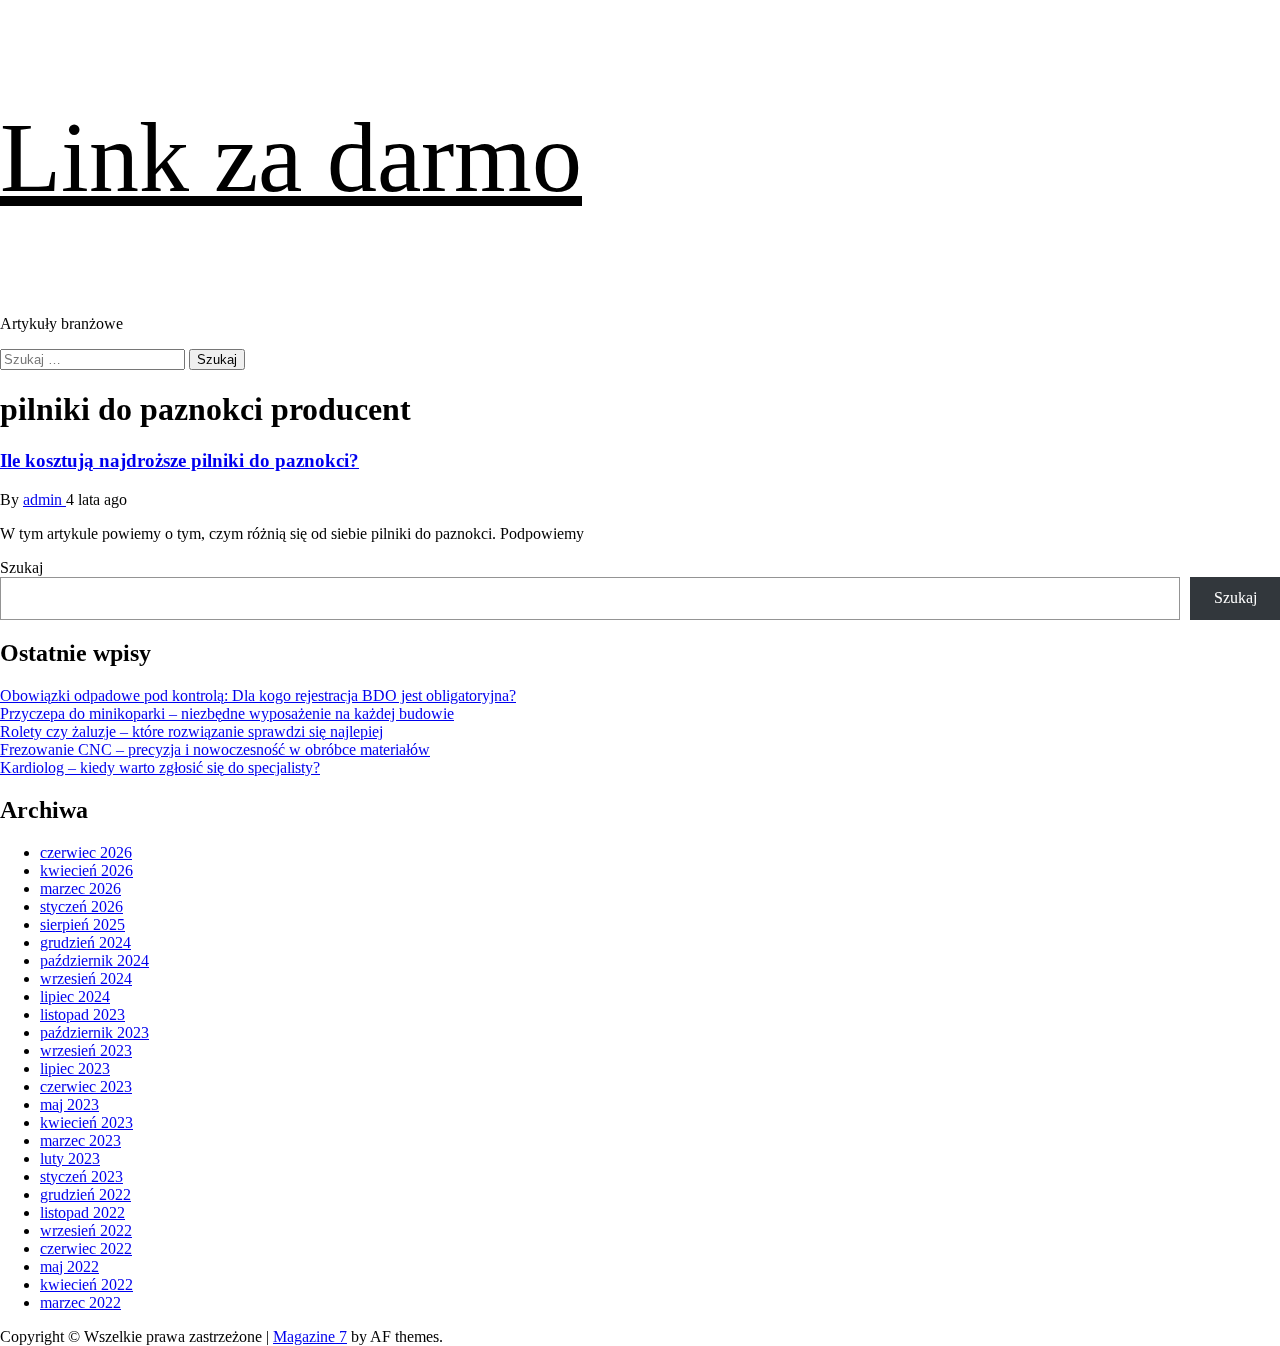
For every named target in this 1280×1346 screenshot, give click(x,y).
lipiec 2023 (75, 1068)
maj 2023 (69, 1104)
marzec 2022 (80, 1302)
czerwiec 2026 (86, 852)
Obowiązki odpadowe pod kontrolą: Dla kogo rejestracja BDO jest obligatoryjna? (258, 695)
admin (44, 499)
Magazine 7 (310, 1336)
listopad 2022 (82, 1212)
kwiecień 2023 (86, 1122)
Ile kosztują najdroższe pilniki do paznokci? (179, 460)
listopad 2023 (82, 1014)
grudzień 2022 (85, 1194)
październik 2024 (94, 960)
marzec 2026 (80, 888)
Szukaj (21, 567)
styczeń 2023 (81, 1176)
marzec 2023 (80, 1140)
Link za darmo (291, 157)
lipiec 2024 (75, 996)
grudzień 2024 (85, 942)
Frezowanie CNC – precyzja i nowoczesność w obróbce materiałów (215, 749)
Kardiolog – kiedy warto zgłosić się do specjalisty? (160, 767)
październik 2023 (94, 1032)
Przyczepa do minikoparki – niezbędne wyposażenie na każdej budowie (227, 713)
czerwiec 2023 (86, 1086)
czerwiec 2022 (86, 1248)
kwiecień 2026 (86, 870)
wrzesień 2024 (86, 978)
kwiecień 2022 (86, 1284)
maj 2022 (69, 1266)
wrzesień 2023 (86, 1050)
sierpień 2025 (82, 924)
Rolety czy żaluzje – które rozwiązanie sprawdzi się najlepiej (191, 731)
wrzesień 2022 (86, 1230)
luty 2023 (70, 1158)
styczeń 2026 (81, 906)
